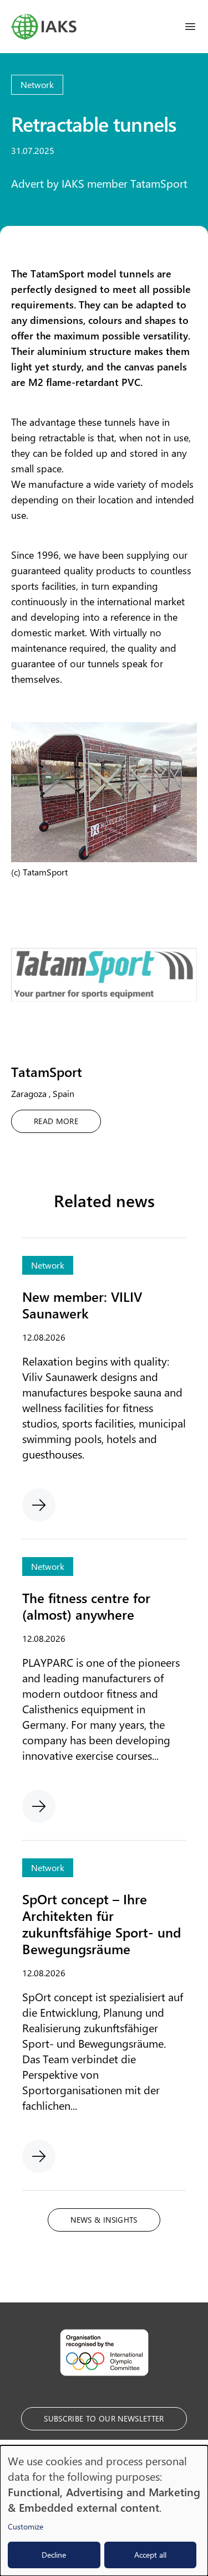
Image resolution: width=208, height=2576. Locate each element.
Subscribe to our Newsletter (104, 2418)
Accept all (150, 2555)
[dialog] (104, 2511)
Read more (56, 1121)
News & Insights (104, 2220)
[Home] (44, 27)
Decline (54, 2555)
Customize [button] (26, 2526)
